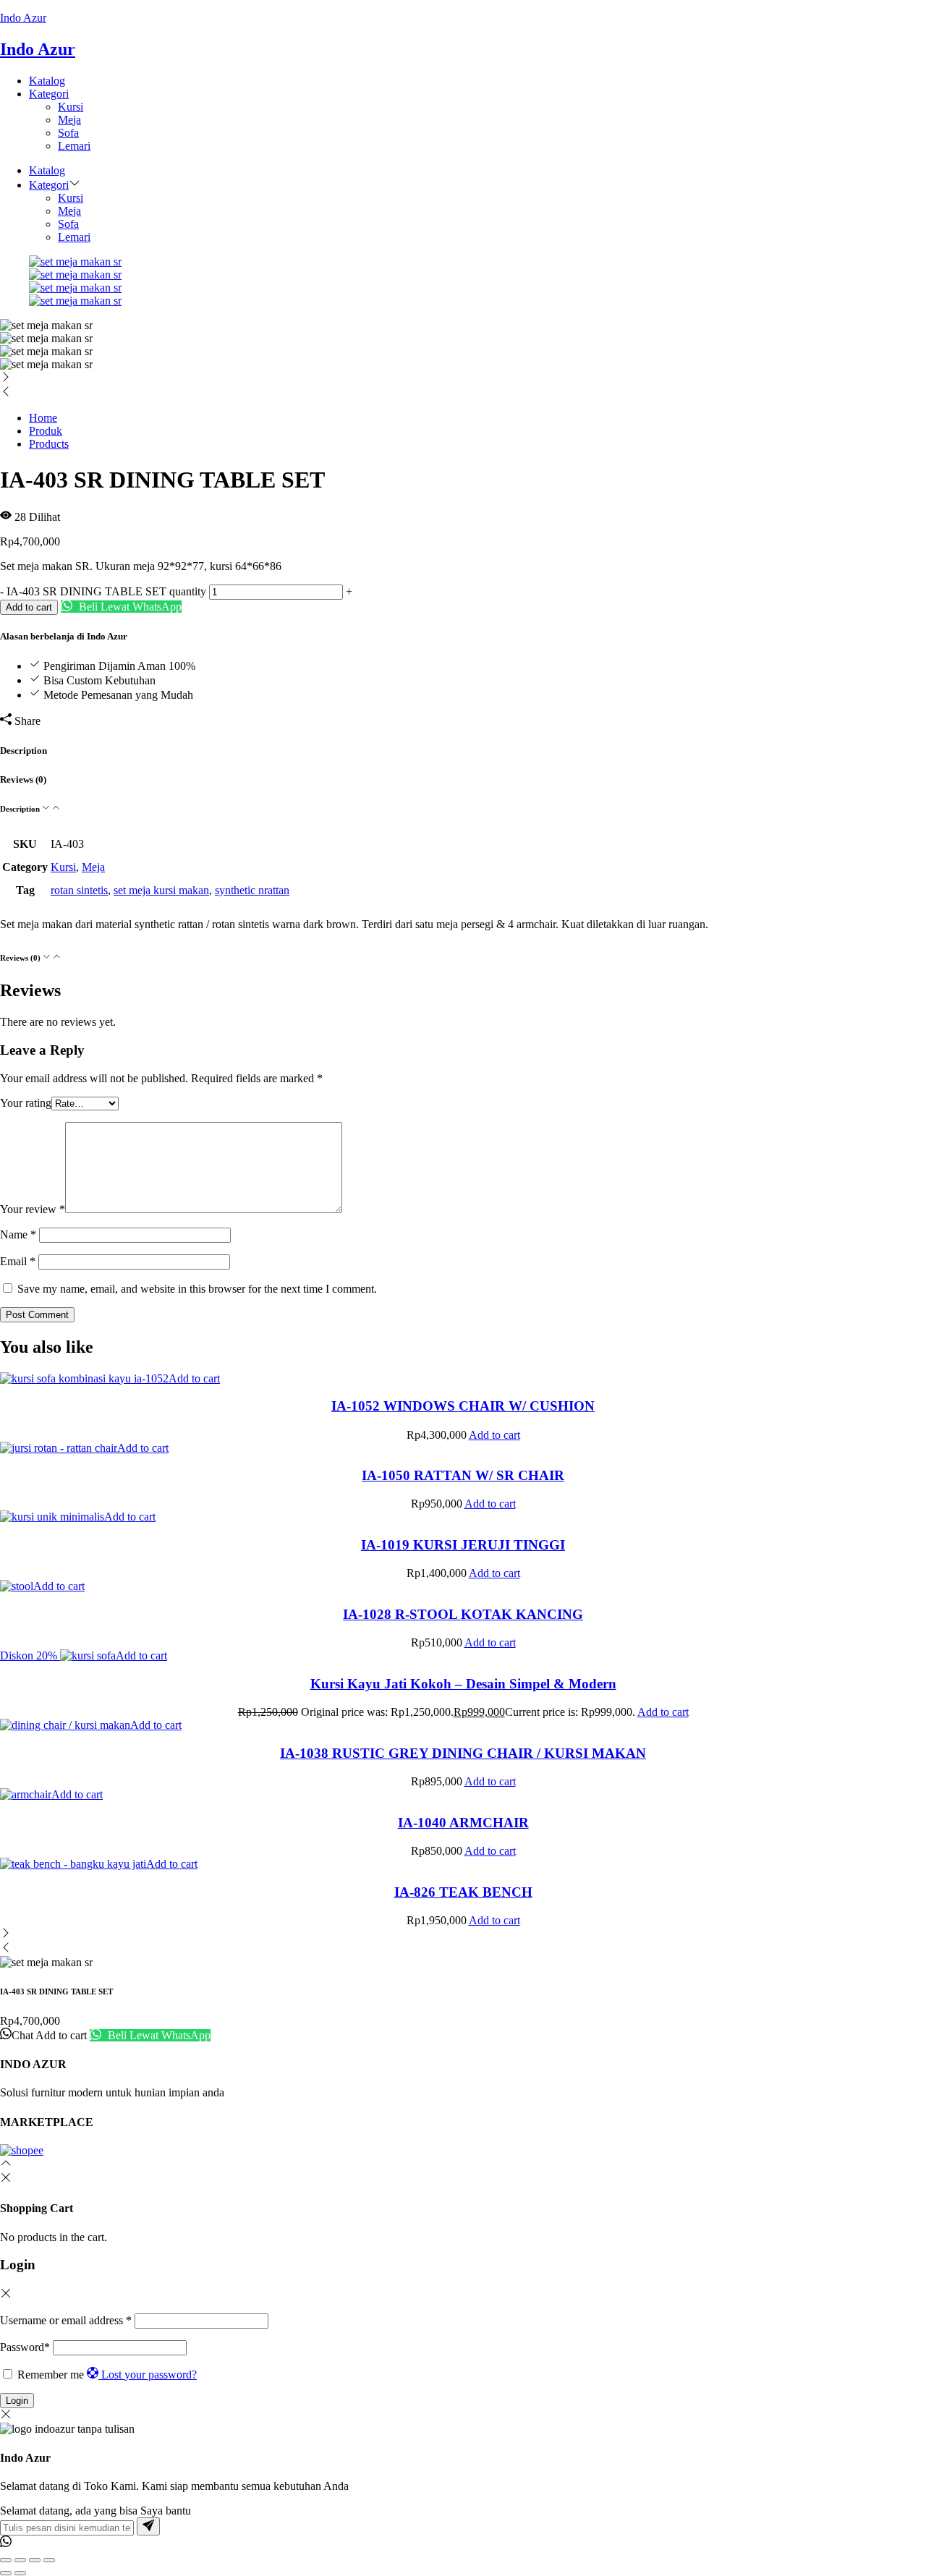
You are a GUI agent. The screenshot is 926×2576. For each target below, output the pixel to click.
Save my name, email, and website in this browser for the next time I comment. (197, 1289)
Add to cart (29, 607)
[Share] (35, 2560)
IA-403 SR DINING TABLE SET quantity (106, 591)
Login (17, 2401)
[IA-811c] (75, 275)
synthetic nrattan (252, 890)
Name (18, 1234)
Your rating (26, 1103)
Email (18, 1261)
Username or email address (66, 2320)
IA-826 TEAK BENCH (463, 1892)
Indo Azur (23, 18)
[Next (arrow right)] (20, 2573)
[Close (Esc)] (49, 2560)
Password (25, 2347)
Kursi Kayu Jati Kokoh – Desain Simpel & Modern (463, 1684)
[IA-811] (75, 262)
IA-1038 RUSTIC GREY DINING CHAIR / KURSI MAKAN (463, 1753)
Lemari (74, 146)
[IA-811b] (75, 288)
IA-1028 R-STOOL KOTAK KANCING (463, 1614)
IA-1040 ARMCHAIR (463, 1823)
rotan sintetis (79, 890)
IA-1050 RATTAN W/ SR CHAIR (463, 1475)
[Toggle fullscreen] (20, 2560)
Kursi (71, 107)
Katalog (47, 81)
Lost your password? (149, 2375)
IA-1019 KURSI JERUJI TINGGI (463, 1545)
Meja (69, 120)
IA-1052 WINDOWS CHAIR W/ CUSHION (463, 1406)
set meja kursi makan (161, 890)
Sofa (68, 133)
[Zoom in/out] (6, 2560)
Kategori (49, 94)
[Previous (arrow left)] (6, 2573)
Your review (33, 1209)
